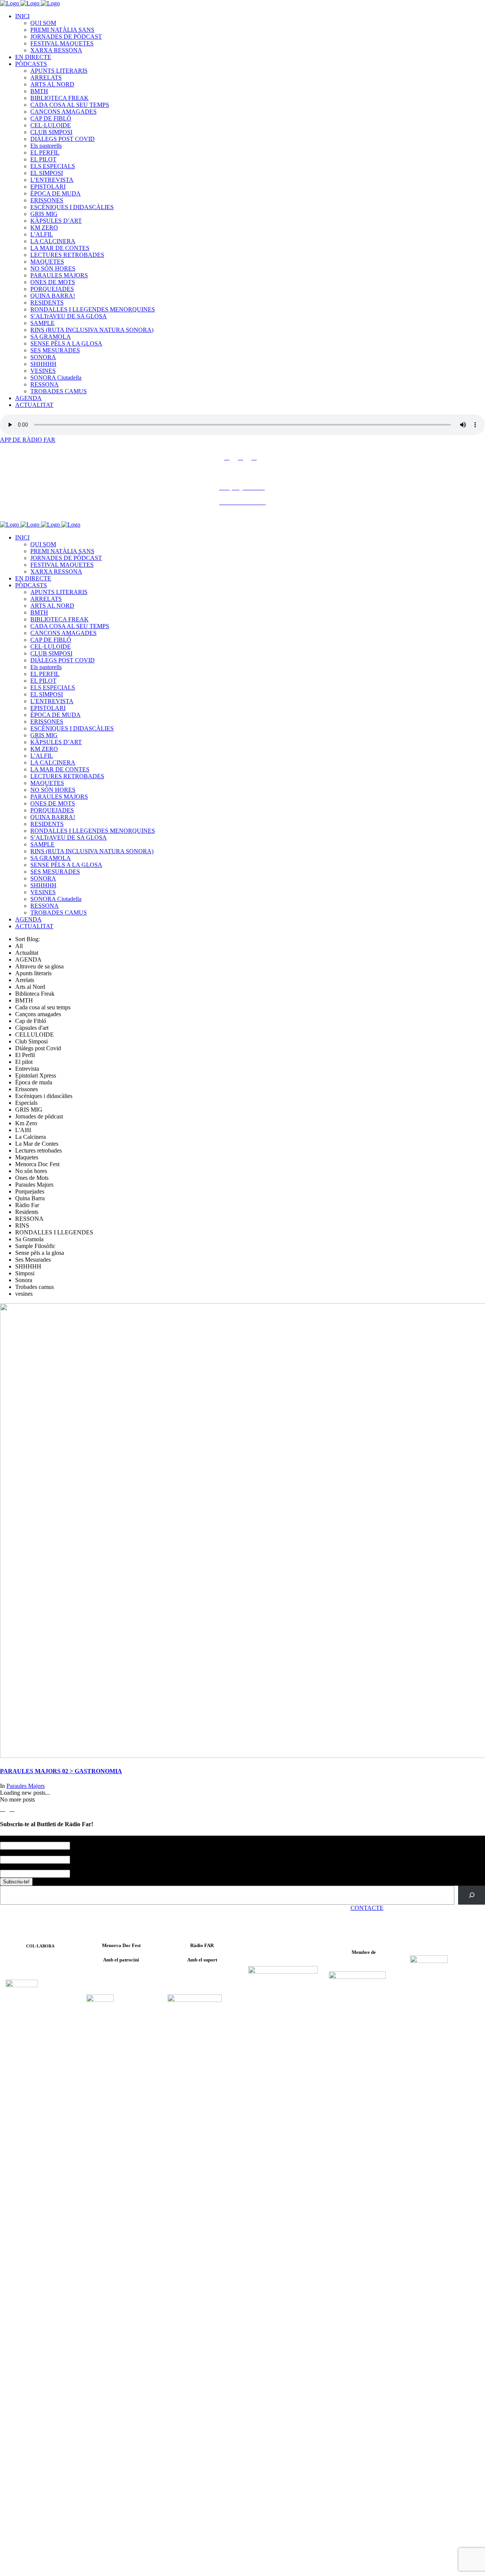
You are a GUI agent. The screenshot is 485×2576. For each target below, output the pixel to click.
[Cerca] (472, 1895)
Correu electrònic (22, 1867)
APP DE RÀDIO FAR (28, 440)
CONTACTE (367, 1908)
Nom (7, 1839)
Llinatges (11, 1853)
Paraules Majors (26, 1786)
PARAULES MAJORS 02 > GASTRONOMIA (61, 1771)
